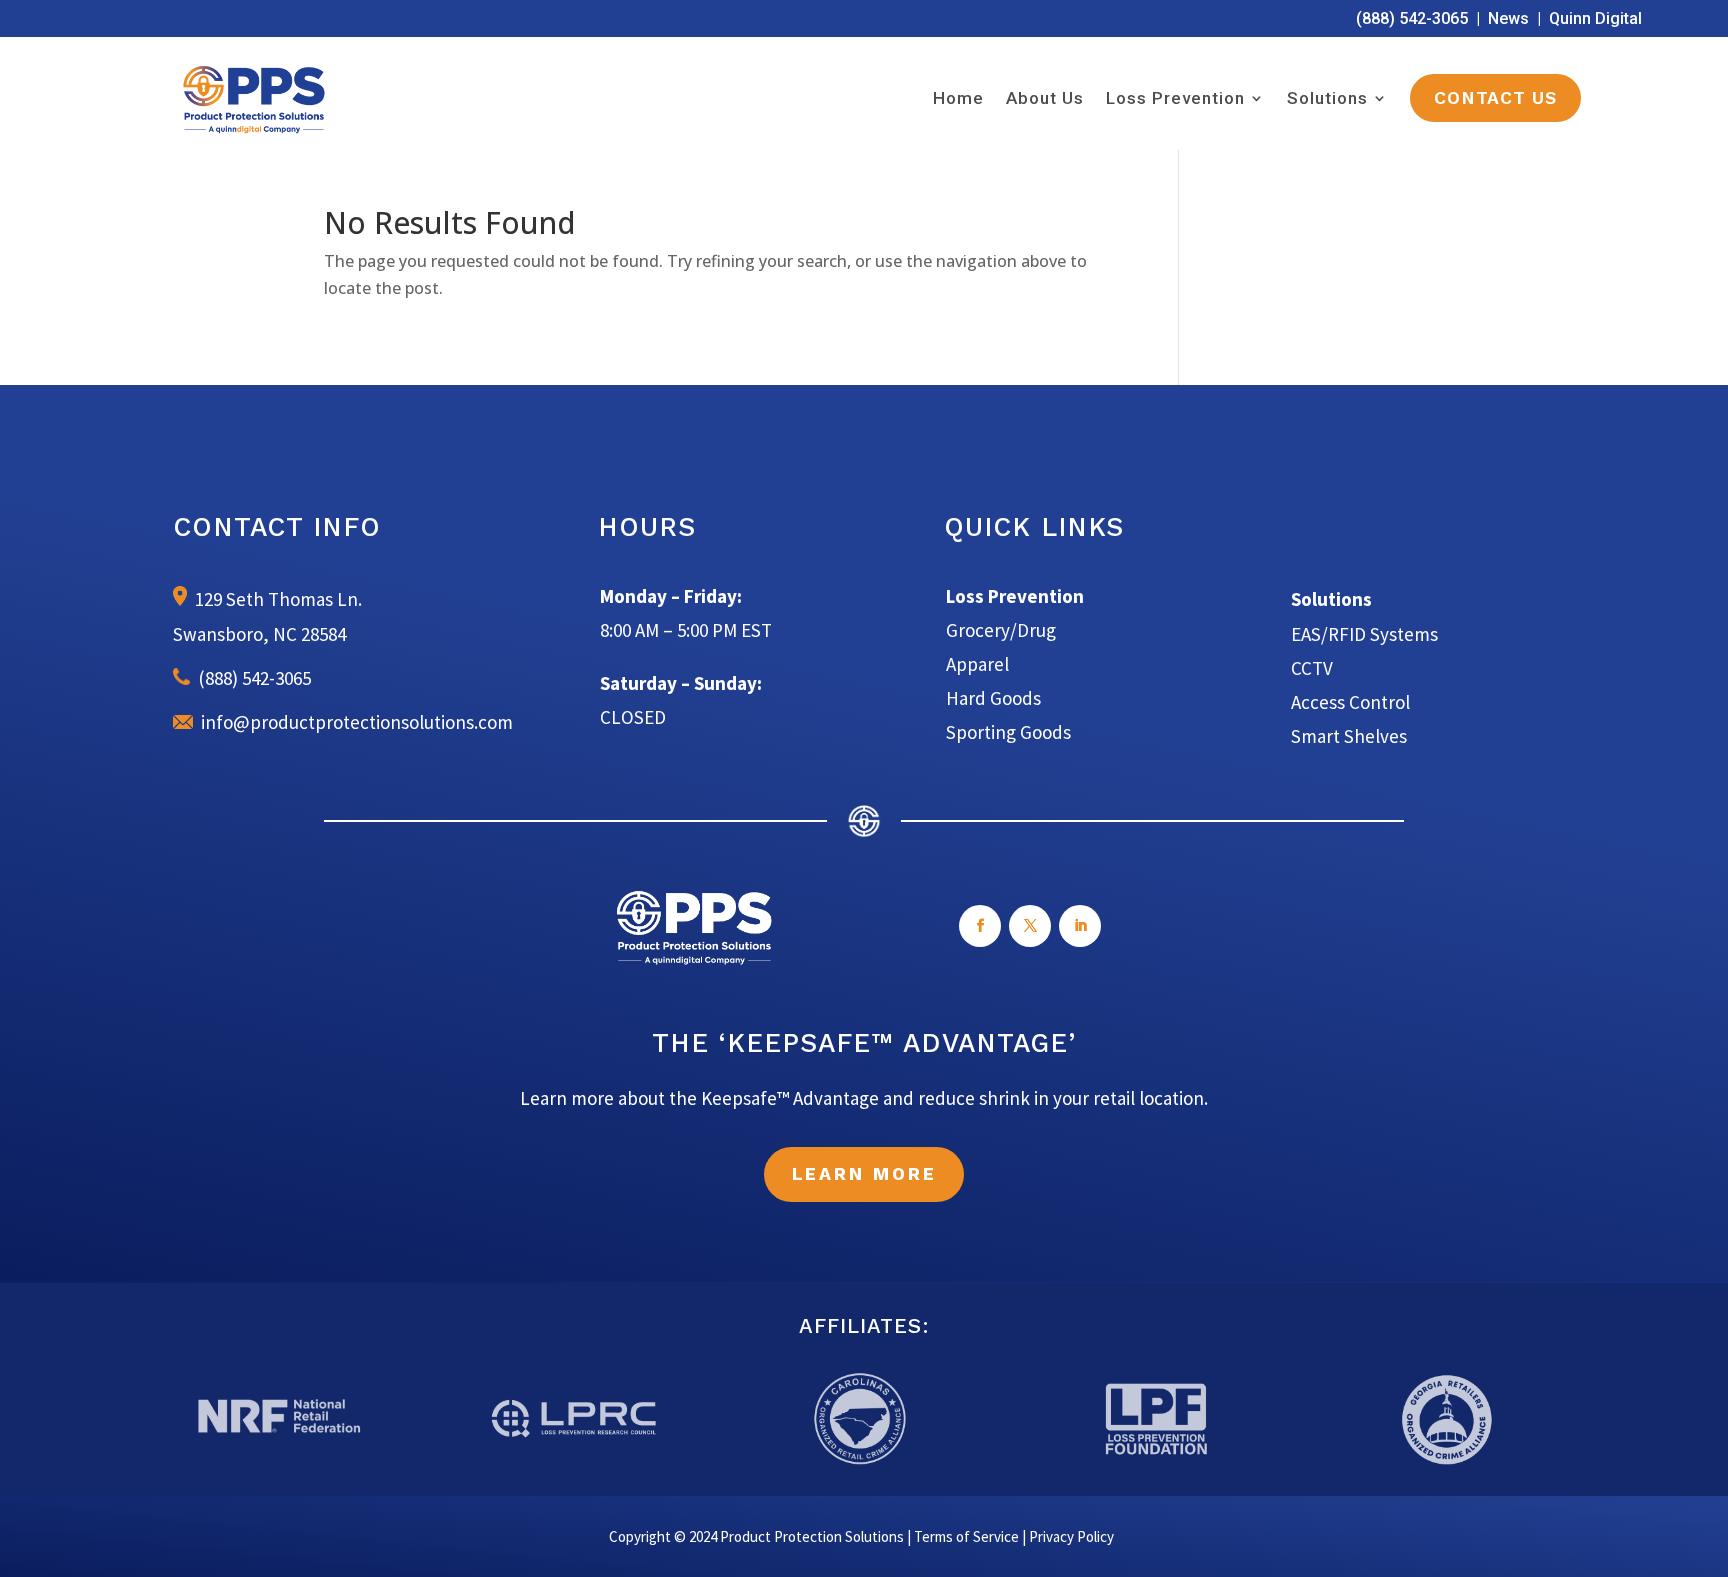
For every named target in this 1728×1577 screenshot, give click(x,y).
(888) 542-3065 (1412, 18)
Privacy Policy (1071, 1536)
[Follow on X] (1030, 926)
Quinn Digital (1595, 18)
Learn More (864, 1174)
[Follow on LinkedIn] (1080, 926)
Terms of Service (966, 1536)
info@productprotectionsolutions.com (353, 722)
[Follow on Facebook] (980, 926)
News (1508, 18)
